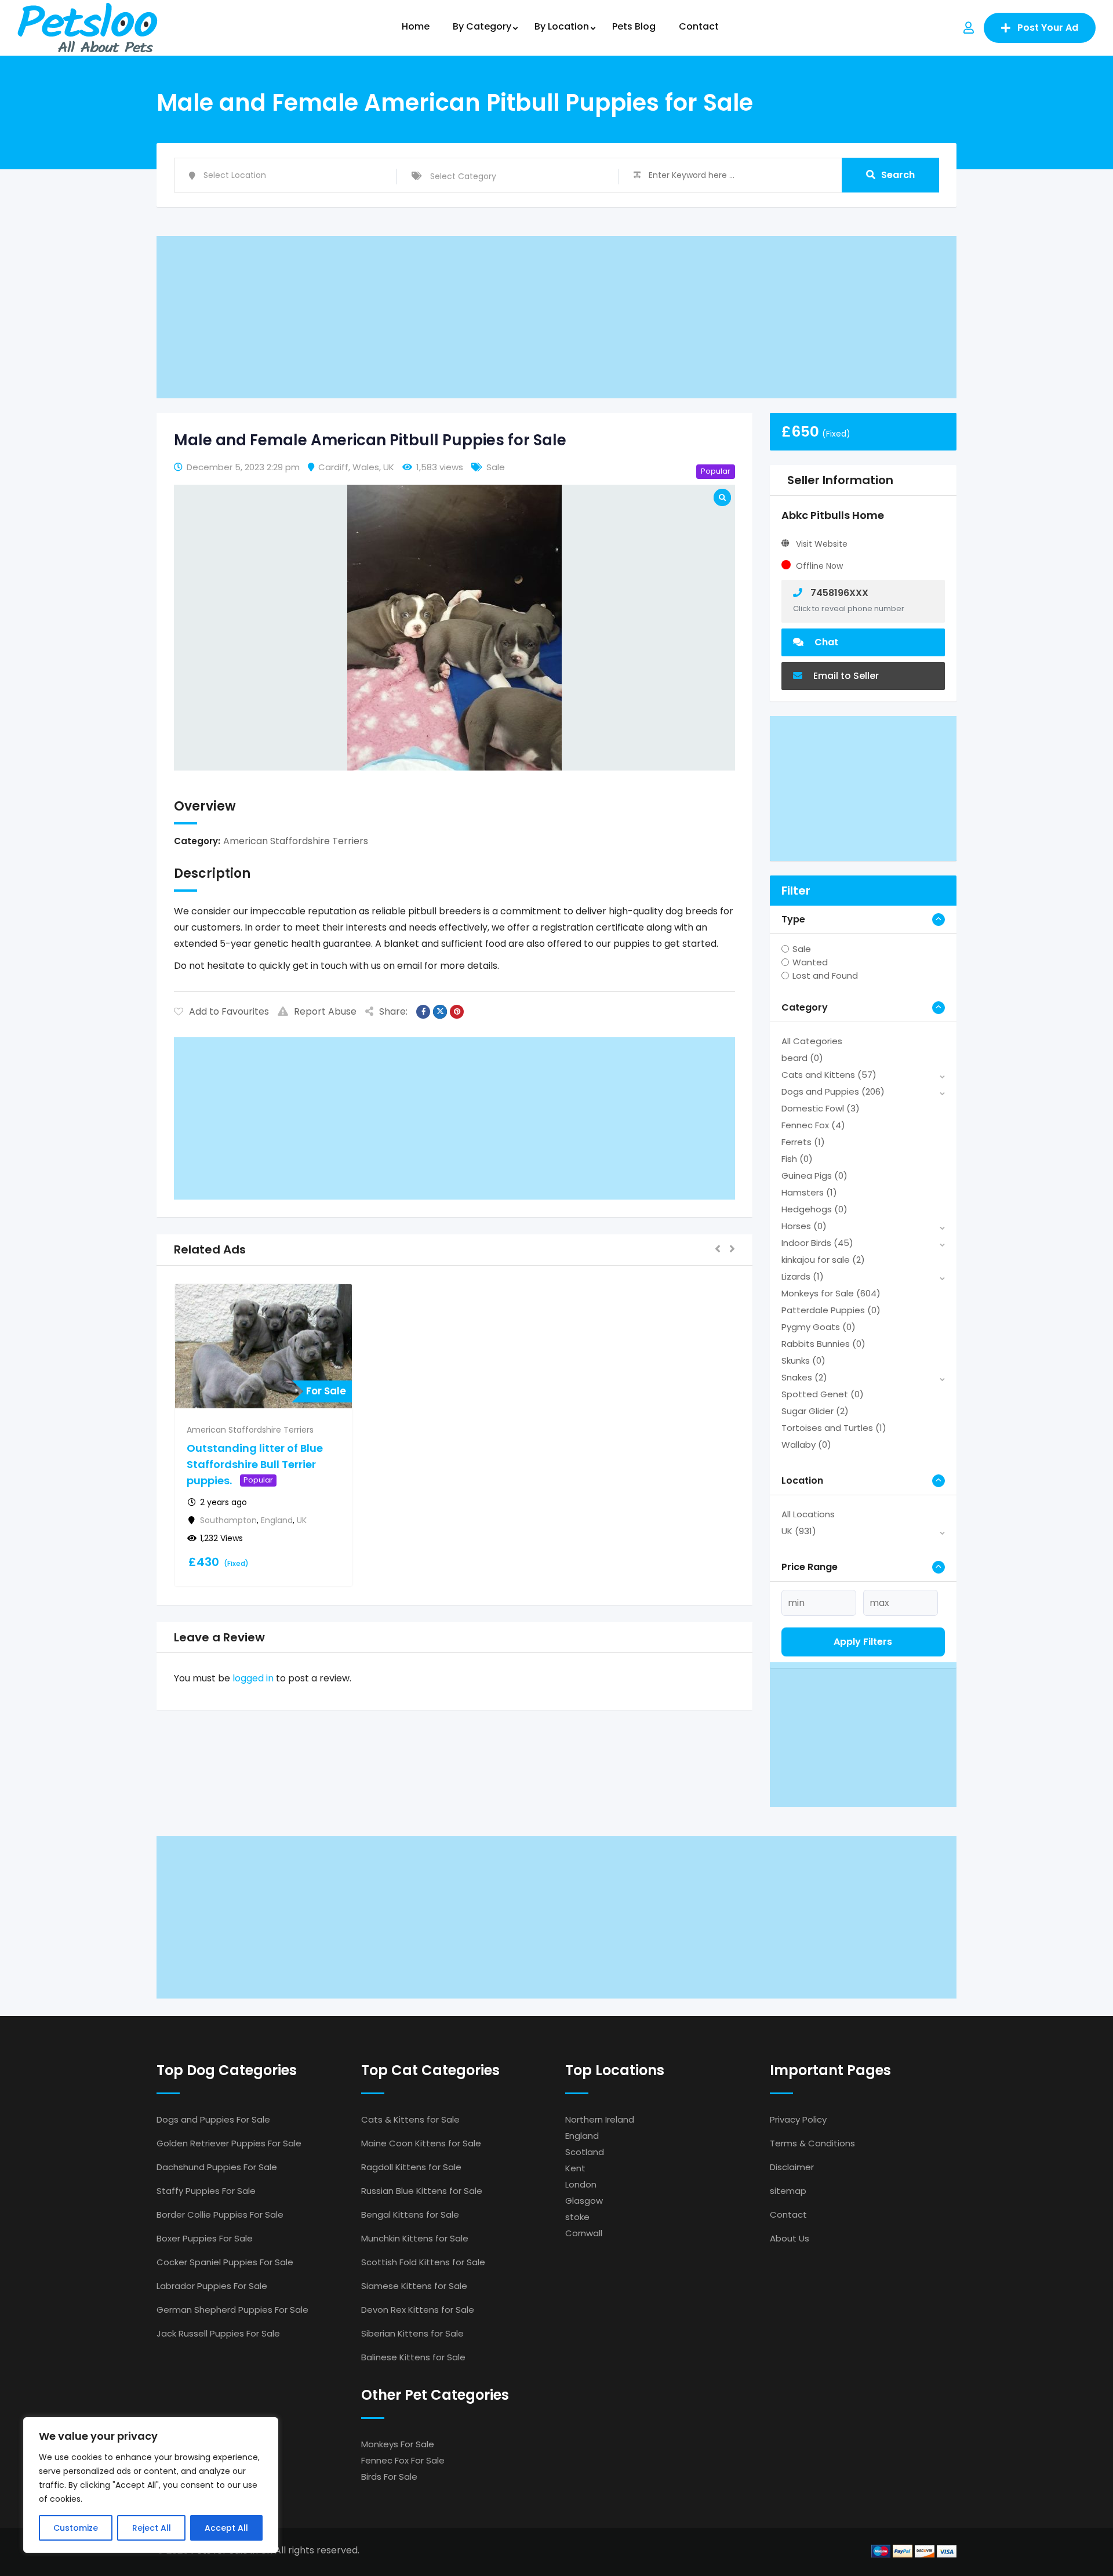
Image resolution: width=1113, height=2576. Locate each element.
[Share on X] (440, 1012)
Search (898, 175)
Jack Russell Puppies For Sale (218, 2333)
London (581, 2184)
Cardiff (333, 467)
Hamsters (809, 1192)
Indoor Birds (817, 1243)
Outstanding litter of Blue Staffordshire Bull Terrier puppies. (255, 1464)
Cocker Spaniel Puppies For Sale (225, 2262)
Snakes (804, 1377)
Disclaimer (792, 2167)
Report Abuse (325, 1011)
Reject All (152, 2528)
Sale (802, 949)
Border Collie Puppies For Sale (220, 2215)
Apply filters (863, 1642)
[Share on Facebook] (423, 1012)
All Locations (808, 1514)
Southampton (228, 1520)
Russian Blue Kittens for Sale (422, 2191)
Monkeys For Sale (398, 2444)
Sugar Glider (815, 1411)
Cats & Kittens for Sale (410, 2119)
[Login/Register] (969, 28)
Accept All (226, 2528)
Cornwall (584, 2233)
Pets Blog (634, 26)
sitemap (788, 2191)
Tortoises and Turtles (834, 1428)
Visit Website (822, 544)
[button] (718, 1250)
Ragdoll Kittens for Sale (411, 2167)
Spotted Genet (823, 1394)
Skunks (803, 1360)
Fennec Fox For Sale (403, 2460)
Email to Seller (845, 676)
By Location (562, 26)
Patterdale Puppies (831, 1310)
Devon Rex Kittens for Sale (418, 2310)
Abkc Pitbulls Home (833, 515)
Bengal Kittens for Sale (410, 2215)
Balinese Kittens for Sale (413, 2357)
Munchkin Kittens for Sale (415, 2238)
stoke (577, 2217)
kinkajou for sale (823, 1260)
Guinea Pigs (814, 1176)
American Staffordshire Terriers (296, 841)
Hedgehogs (814, 1209)
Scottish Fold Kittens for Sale (423, 2262)
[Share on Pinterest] (457, 1012)
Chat (825, 642)
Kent (575, 2168)
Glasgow (584, 2201)
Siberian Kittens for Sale (412, 2333)
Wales (366, 467)
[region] (151, 2485)
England (277, 1520)
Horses (804, 1226)
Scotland (585, 2152)
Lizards (803, 1276)
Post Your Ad (1048, 28)
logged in (253, 1678)
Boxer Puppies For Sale (205, 2238)
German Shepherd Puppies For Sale (232, 2310)
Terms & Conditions (812, 2143)
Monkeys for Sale (831, 1293)
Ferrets (803, 1142)
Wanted (810, 962)
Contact (699, 26)
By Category (482, 26)
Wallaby (806, 1445)
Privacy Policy (798, 2119)
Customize (76, 2528)
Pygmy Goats (819, 1327)
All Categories (812, 1041)
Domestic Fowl (821, 1108)
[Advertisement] (504, 317)
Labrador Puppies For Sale (212, 2286)
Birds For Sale (389, 2477)
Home (416, 26)
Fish (797, 1159)
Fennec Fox (813, 1125)
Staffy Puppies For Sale (206, 2191)
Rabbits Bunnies (823, 1344)
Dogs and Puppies (833, 1091)
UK (389, 467)
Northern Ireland (600, 2119)
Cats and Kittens (829, 1075)
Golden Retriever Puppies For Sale (229, 2143)
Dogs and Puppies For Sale (213, 2119)
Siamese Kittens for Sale (414, 2286)
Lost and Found (825, 975)
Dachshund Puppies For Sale (217, 2167)
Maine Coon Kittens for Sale (421, 2143)
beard (802, 1058)
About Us (790, 2238)
